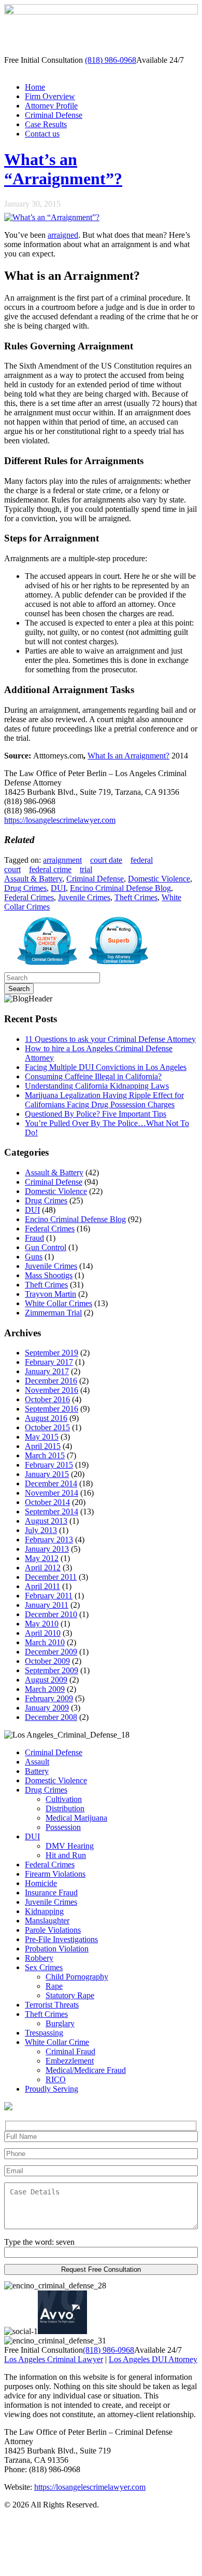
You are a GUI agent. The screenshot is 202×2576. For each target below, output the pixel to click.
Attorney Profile (51, 106)
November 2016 (52, 1390)
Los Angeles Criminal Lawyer (54, 2359)
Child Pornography (77, 1977)
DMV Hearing (70, 1846)
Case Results (46, 124)
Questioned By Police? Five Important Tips (96, 1114)
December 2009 (51, 1652)
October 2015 (47, 1427)
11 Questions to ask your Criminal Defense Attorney (110, 1039)
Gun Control (46, 1247)
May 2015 (42, 1437)
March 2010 (45, 1642)
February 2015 (49, 1465)
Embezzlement (70, 2061)
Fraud (34, 1238)
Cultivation (64, 1799)
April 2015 (43, 1446)
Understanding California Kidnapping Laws (97, 1086)
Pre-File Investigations (61, 1939)
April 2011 (42, 1586)
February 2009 (49, 1698)
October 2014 (47, 1502)
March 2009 (45, 1689)
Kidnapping (44, 1911)
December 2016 (51, 1381)
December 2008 (51, 1717)
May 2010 (42, 1624)
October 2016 (47, 1399)
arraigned (63, 235)
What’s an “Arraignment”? (63, 169)
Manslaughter (47, 1921)
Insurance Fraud (51, 1893)
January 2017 (47, 1371)
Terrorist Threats (52, 2005)
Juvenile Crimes (84, 897)
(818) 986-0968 (111, 60)
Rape (54, 1986)
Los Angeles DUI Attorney (153, 2359)
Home (35, 87)
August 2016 (46, 1418)
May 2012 (42, 1558)
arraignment (62, 860)
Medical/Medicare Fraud (86, 2070)
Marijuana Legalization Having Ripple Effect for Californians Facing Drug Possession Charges (104, 1100)
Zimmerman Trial (53, 1313)
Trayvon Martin (51, 1294)
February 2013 (49, 1540)
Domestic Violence (159, 879)
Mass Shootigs (49, 1275)
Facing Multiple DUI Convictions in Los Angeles (106, 1067)
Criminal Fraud (70, 2051)
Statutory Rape (70, 1995)
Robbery (39, 1958)
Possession (63, 1827)
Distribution (65, 1808)
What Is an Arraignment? (128, 756)
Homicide (41, 1883)
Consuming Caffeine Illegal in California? (93, 1076)
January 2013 (47, 1549)
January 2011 (47, 1605)
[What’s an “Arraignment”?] (52, 217)
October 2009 (47, 1661)
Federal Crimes (29, 897)
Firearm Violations (55, 1874)
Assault (37, 1762)
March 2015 (45, 1455)
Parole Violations (53, 1930)
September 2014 (52, 1511)
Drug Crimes (25, 888)
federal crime (50, 869)
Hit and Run (66, 1855)
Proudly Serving (52, 2089)
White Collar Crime (57, 2042)
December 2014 (51, 1483)
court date (106, 860)
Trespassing (44, 2033)
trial (86, 869)
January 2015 (47, 1474)
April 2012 (43, 1568)
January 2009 (47, 1708)
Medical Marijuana (76, 1818)
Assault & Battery (33, 879)
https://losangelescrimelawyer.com (60, 820)
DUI (58, 888)
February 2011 (49, 1596)
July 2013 (41, 1530)
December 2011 (51, 1577)
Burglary (60, 2023)
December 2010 (51, 1614)
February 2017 (49, 1362)
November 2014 (52, 1493)
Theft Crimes (136, 897)
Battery (37, 1771)
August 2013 (46, 1521)
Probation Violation (57, 1949)
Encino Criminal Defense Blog (120, 888)
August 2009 (46, 1680)
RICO (56, 2079)
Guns (34, 1257)
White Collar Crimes (59, 1303)
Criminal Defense (54, 115)
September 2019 (52, 1353)
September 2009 (52, 1670)
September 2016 (52, 1409)
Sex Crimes (44, 1967)
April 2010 (43, 1633)
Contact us (42, 134)
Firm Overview (50, 96)
